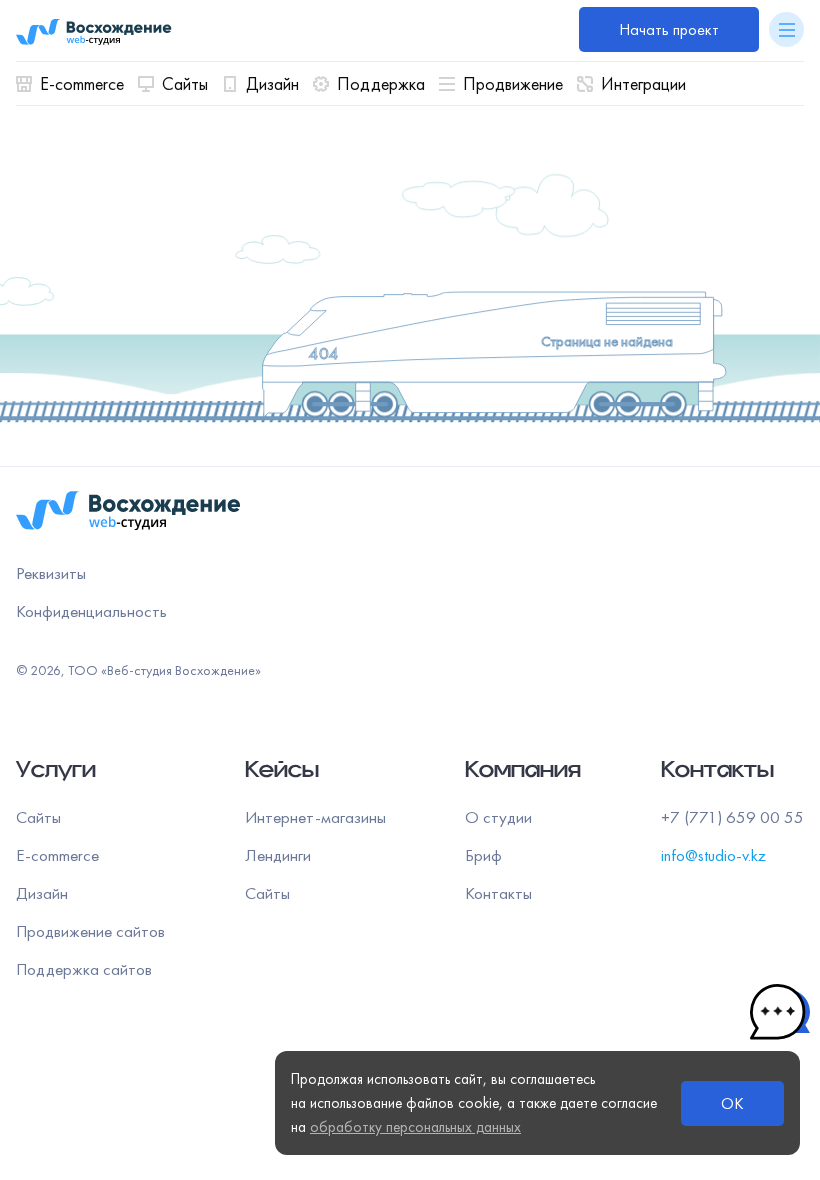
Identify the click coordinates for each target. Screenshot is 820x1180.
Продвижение (513, 83)
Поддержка (381, 83)
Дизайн (272, 83)
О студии (498, 817)
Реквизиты (51, 573)
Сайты (185, 83)
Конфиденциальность (91, 611)
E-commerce (82, 83)
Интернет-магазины (315, 817)
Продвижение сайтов (90, 931)
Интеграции (643, 83)
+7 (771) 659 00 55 (732, 817)
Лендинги (278, 855)
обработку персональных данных (415, 1127)
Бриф (483, 855)
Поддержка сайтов (84, 969)
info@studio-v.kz (713, 855)
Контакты (498, 893)
